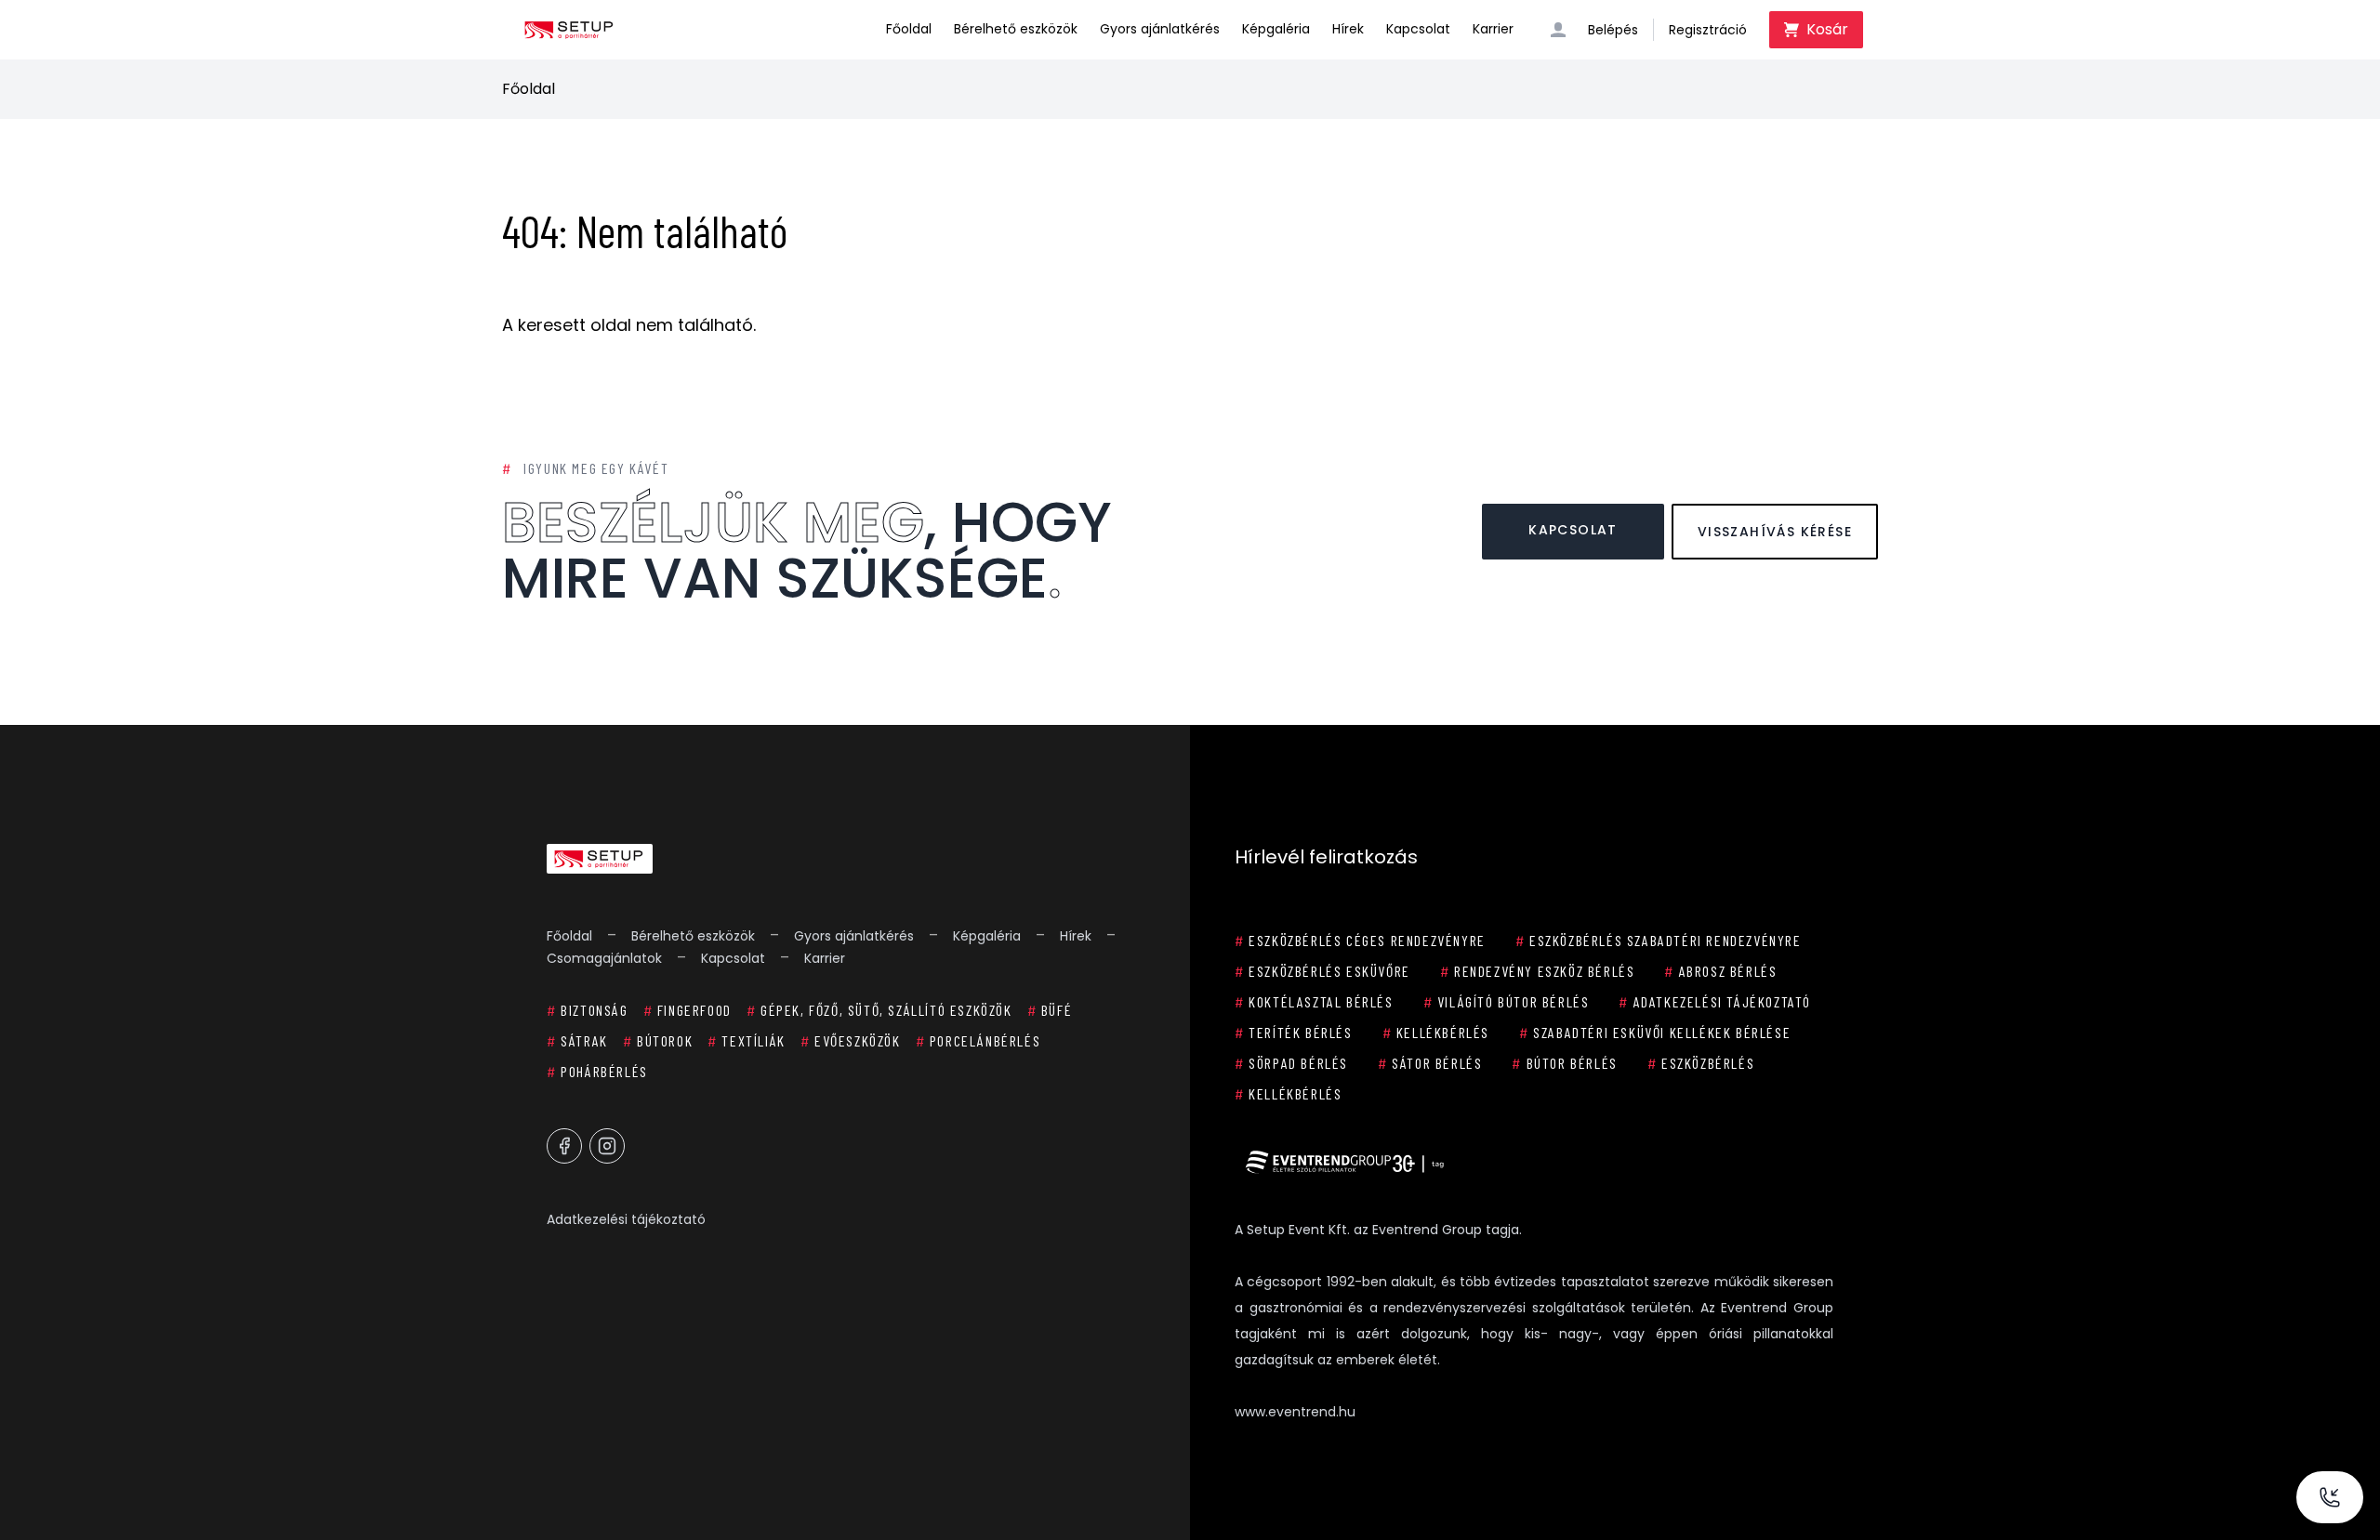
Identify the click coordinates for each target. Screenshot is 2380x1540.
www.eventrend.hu (1295, 1412)
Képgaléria (1276, 29)
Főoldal (909, 29)
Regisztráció (1708, 30)
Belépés (1613, 30)
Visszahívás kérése (1775, 532)
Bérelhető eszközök (1016, 29)
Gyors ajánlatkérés (1160, 29)
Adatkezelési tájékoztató (626, 1219)
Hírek (1348, 29)
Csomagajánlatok (604, 958)
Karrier (1493, 29)
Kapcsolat (1418, 29)
